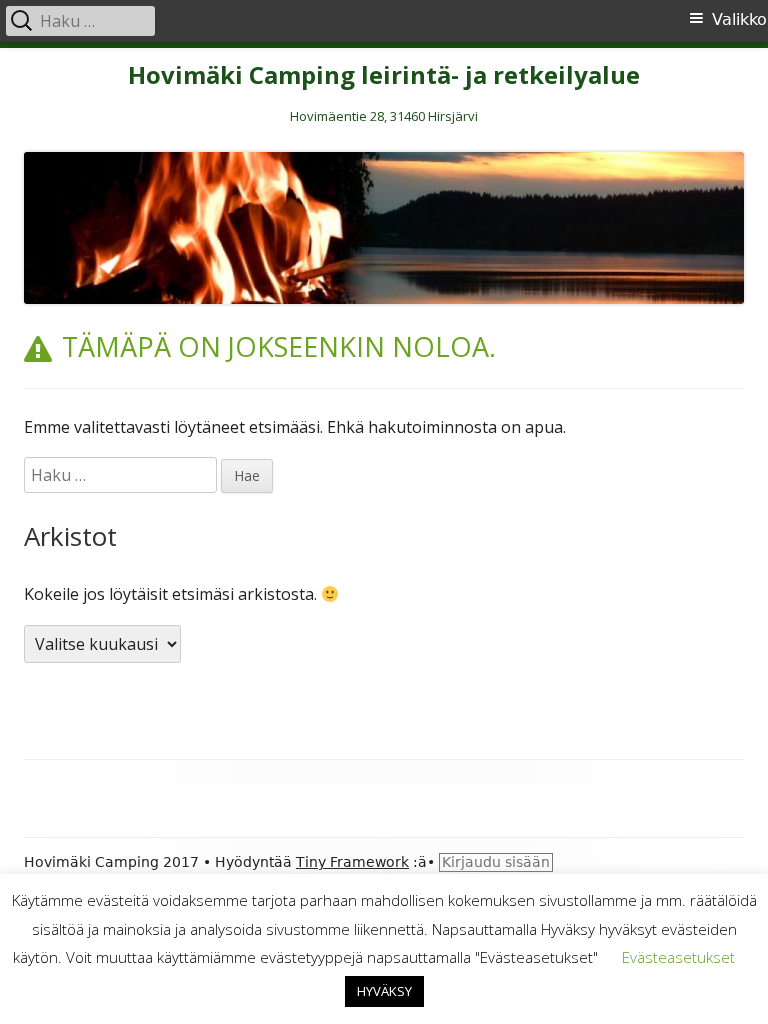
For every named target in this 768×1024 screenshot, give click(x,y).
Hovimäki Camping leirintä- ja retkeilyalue (384, 75)
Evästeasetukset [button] (678, 957)
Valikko (739, 19)
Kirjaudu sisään (496, 862)
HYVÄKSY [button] (384, 991)
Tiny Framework (352, 862)
